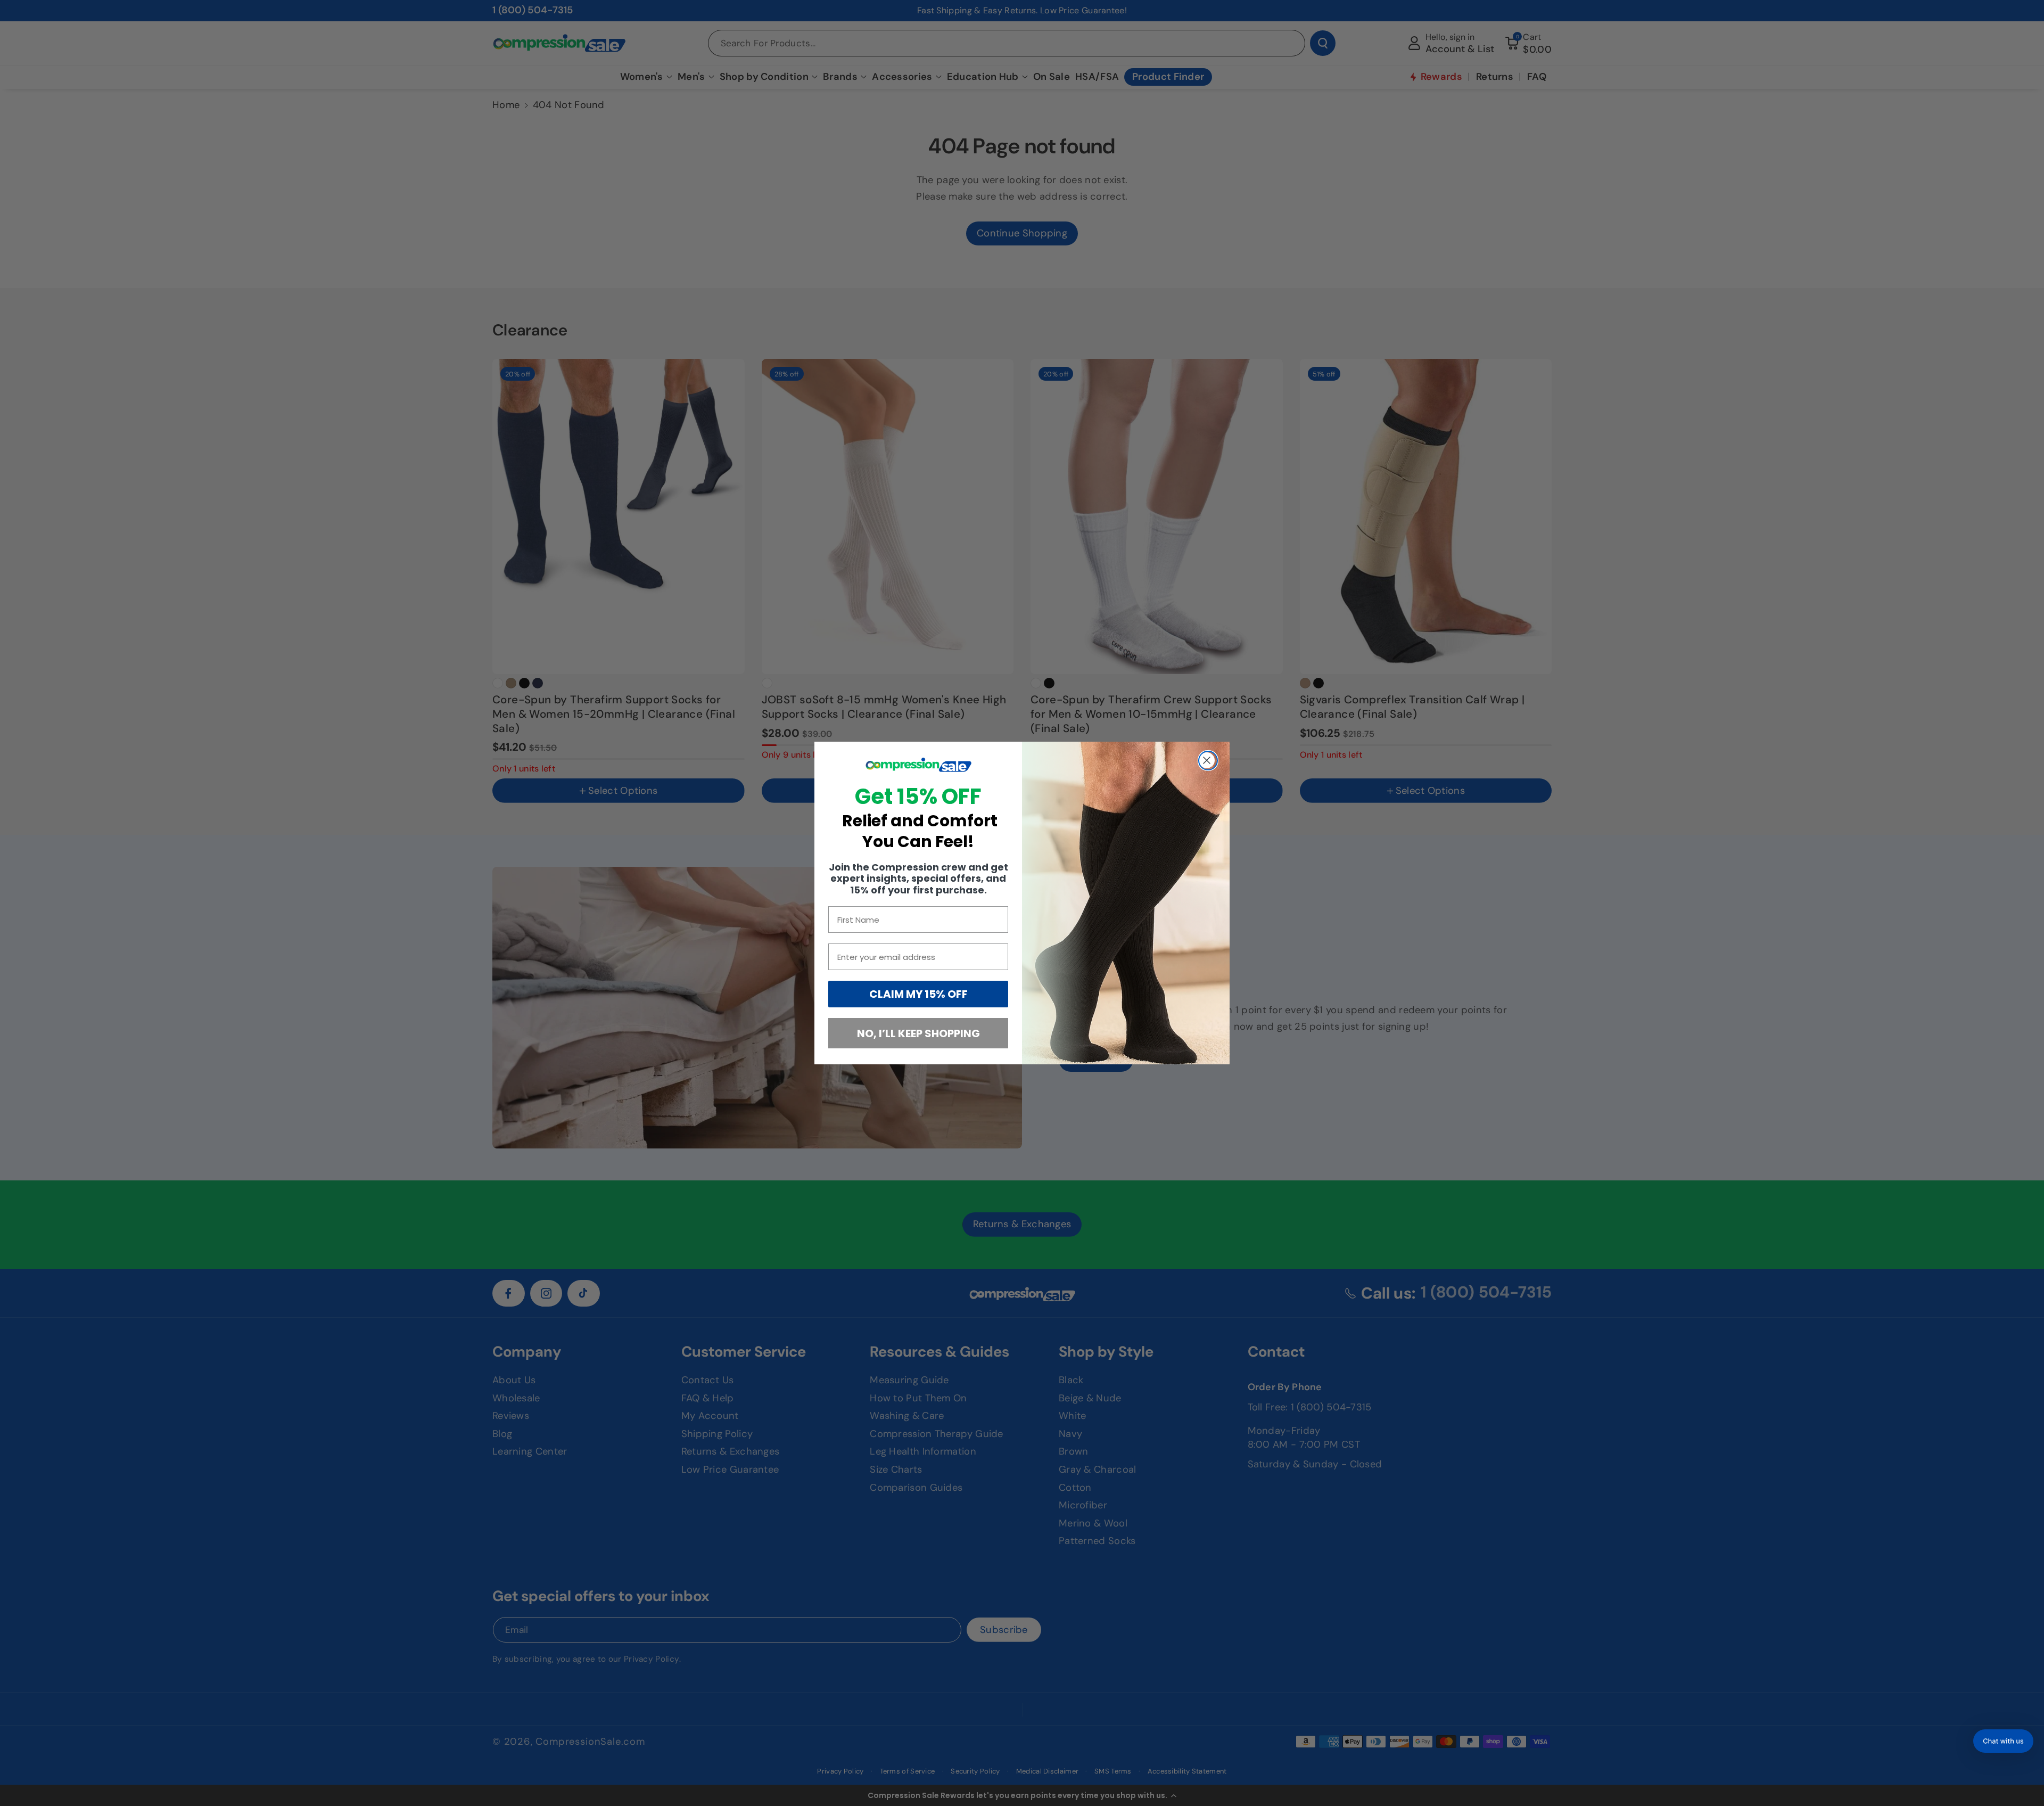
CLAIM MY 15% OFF (918, 994)
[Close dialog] (1208, 761)
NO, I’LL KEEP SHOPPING (918, 1033)
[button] (2003, 1741)
